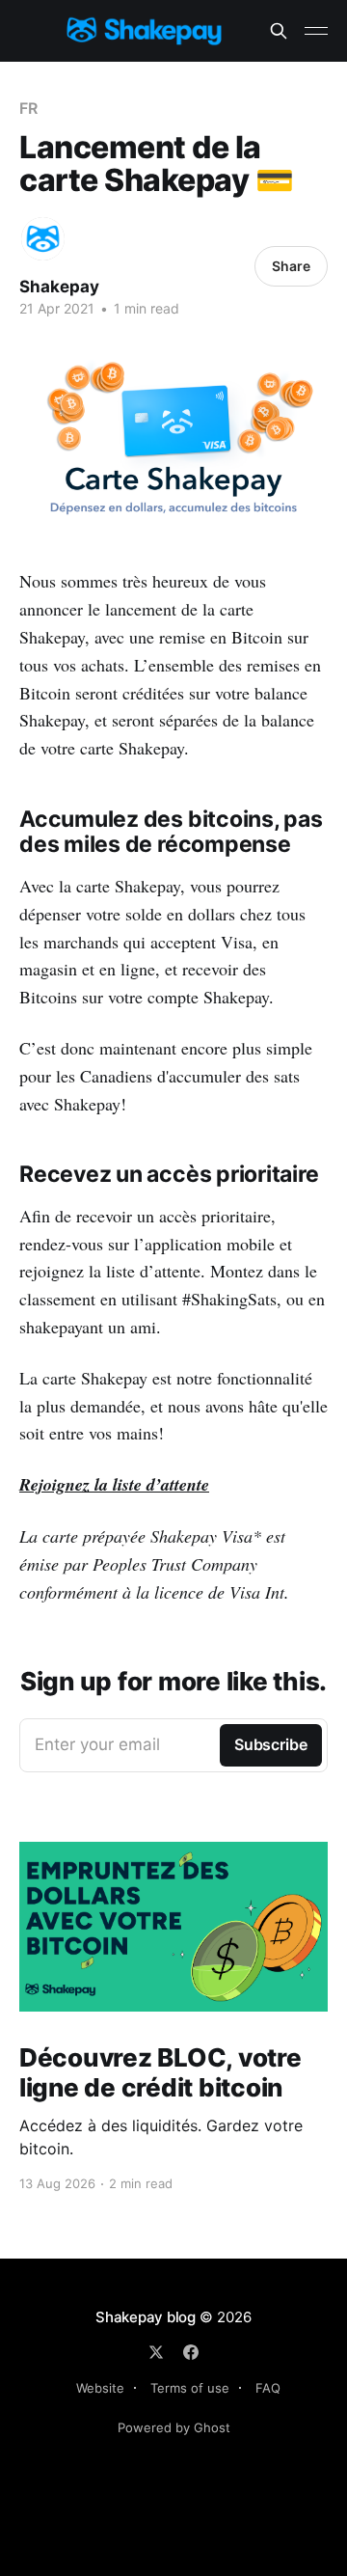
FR (28, 108)
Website (100, 2388)
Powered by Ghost (174, 2427)
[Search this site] (279, 31)
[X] (156, 2352)
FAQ (268, 2388)
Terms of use (190, 2388)
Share (291, 266)
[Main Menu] (316, 31)
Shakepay (59, 287)
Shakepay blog (146, 2317)
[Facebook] (191, 2352)
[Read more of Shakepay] (43, 239)
